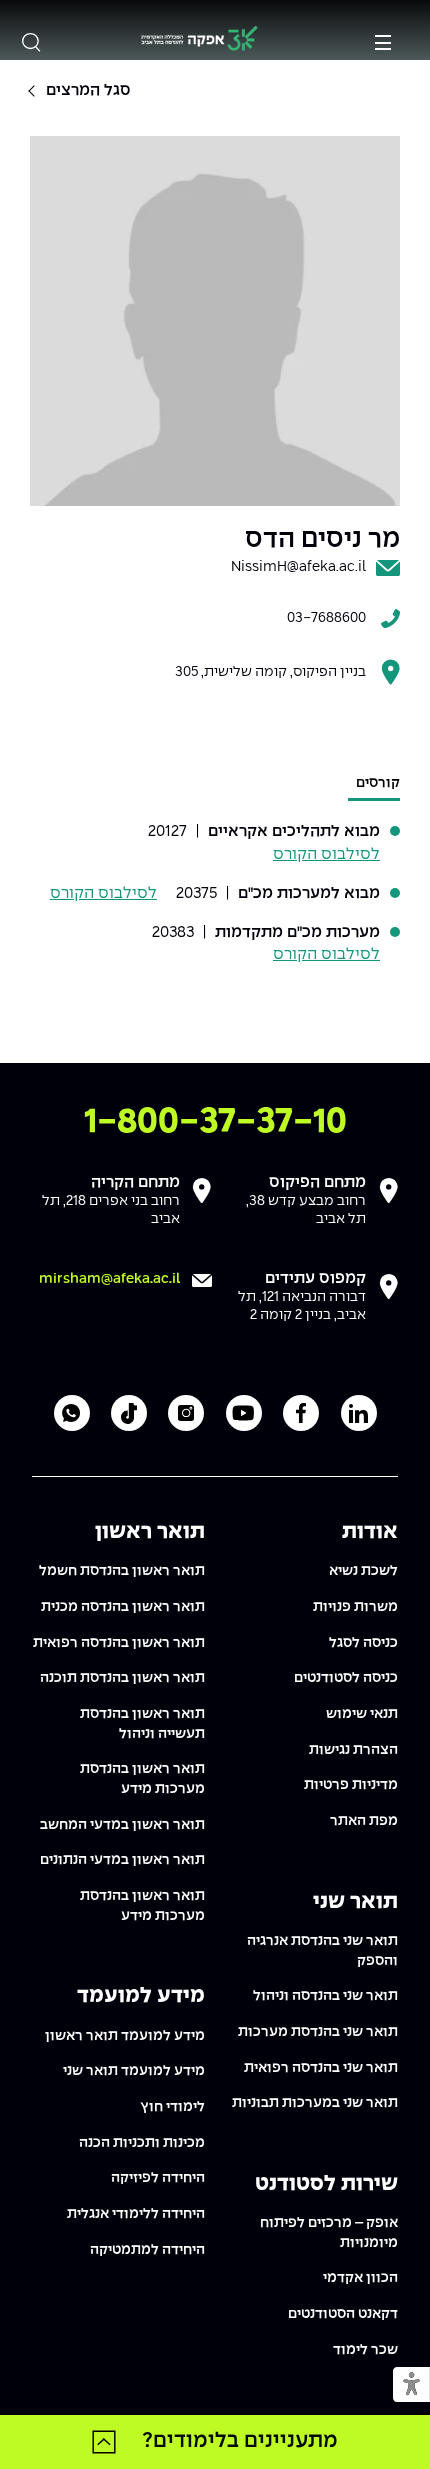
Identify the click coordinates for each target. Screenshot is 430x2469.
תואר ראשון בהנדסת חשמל (122, 1571)
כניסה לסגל (363, 1643)
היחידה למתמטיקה (147, 2250)
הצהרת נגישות (353, 1750)
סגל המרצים (88, 90)
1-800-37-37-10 (215, 1122)
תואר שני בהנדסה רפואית (321, 2068)
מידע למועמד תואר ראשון (125, 2036)
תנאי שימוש (362, 1714)
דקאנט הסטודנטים (343, 2314)
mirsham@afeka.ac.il (109, 1279)
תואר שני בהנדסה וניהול (325, 1996)
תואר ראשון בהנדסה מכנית (123, 1607)
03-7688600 (326, 618)
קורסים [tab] (378, 783)
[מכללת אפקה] (199, 40)
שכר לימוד (365, 2350)
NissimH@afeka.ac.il (298, 567)
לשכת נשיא (363, 1571)
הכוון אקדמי (360, 2278)
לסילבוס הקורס (326, 854)
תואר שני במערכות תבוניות (315, 2103)
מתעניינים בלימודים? (240, 2441)
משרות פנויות (355, 1607)
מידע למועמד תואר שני (134, 2071)
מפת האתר (364, 1821)
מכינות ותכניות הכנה (142, 2143)
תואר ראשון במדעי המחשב (122, 1825)
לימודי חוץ (172, 2107)
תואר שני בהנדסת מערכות (318, 2032)
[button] (411, 2385)
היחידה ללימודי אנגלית (136, 2214)
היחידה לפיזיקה (158, 2178)
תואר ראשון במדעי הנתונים (122, 1860)
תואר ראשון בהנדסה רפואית (119, 1643)
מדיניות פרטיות (351, 1785)
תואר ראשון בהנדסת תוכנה (122, 1678)
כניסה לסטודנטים (346, 1678)
